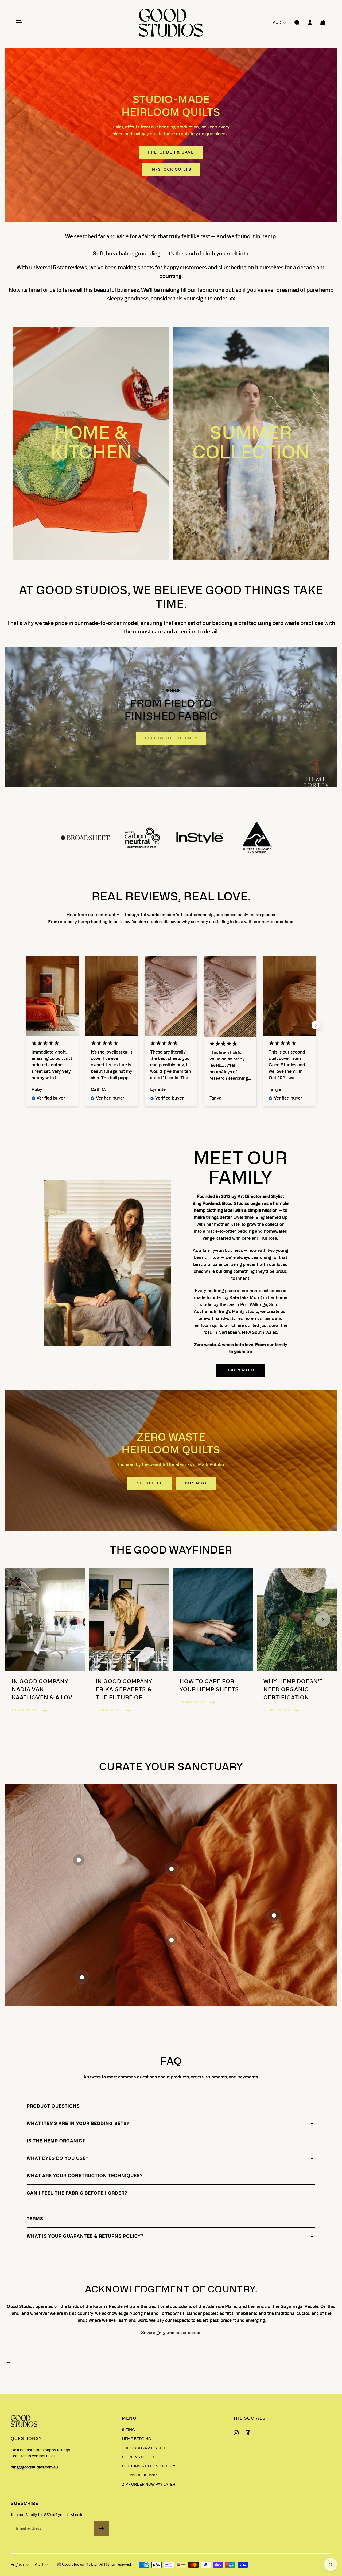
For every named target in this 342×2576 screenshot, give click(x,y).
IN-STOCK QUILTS (171, 170)
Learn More (240, 1370)
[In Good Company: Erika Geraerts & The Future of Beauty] (129, 1645)
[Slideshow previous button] (26, 1025)
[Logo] (171, 23)
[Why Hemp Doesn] (297, 1645)
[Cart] (323, 23)
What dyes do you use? (58, 2158)
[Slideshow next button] (316, 1025)
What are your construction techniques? (85, 2176)
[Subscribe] (102, 2529)
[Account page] (310, 23)
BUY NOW (196, 1483)
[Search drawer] (297, 23)
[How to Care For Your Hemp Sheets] (213, 1645)
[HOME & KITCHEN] (91, 443)
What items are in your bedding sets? (78, 2124)
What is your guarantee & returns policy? (85, 2236)
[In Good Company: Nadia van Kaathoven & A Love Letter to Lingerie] (45, 1645)
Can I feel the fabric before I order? (77, 2193)
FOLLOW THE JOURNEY (171, 738)
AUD (39, 2565)
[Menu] (19, 23)
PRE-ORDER (149, 1483)
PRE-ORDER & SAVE (171, 152)
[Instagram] (236, 2433)
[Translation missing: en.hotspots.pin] (79, 1860)
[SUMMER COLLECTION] (251, 443)
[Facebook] (248, 2433)
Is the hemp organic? (56, 2141)
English (17, 2565)
